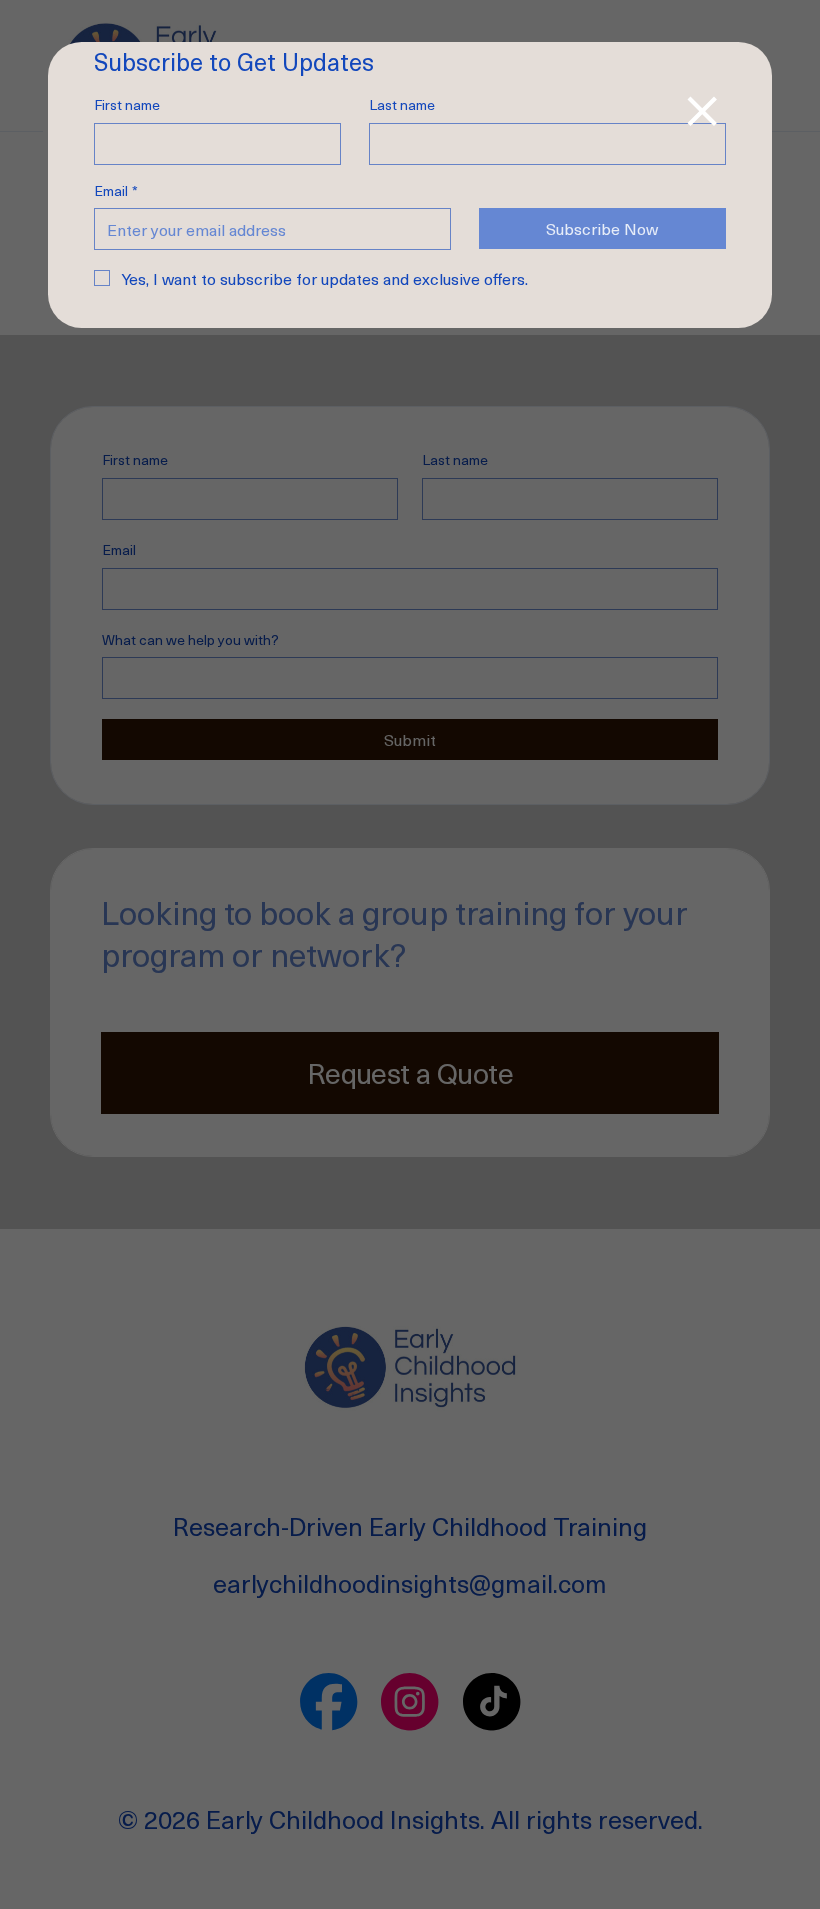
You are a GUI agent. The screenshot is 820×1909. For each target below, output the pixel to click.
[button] (702, 111)
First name (127, 105)
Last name (402, 105)
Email (116, 191)
